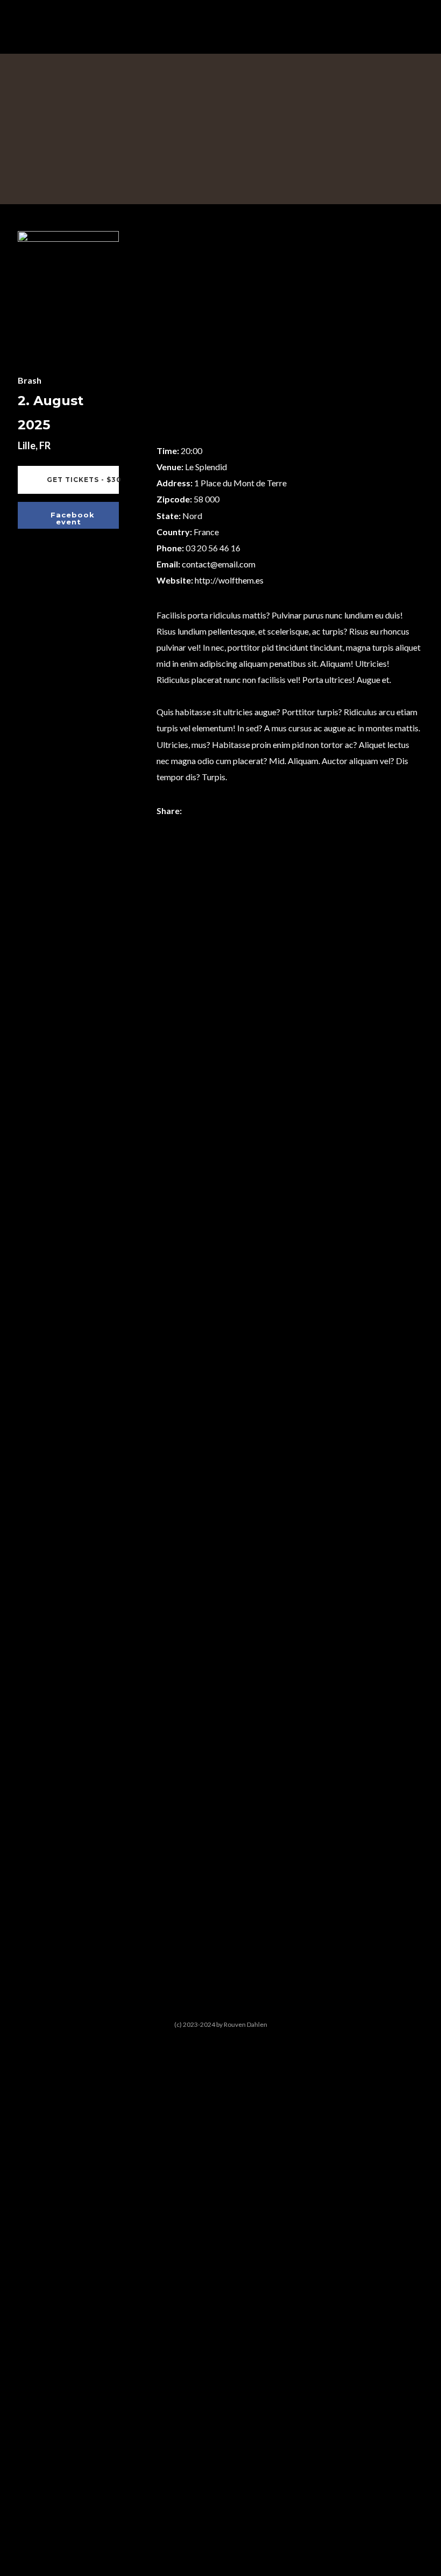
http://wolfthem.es (229, 580)
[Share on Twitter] (212, 812)
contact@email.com (219, 564)
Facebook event (73, 518)
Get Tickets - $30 (82, 480)
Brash (30, 380)
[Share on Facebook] (195, 812)
